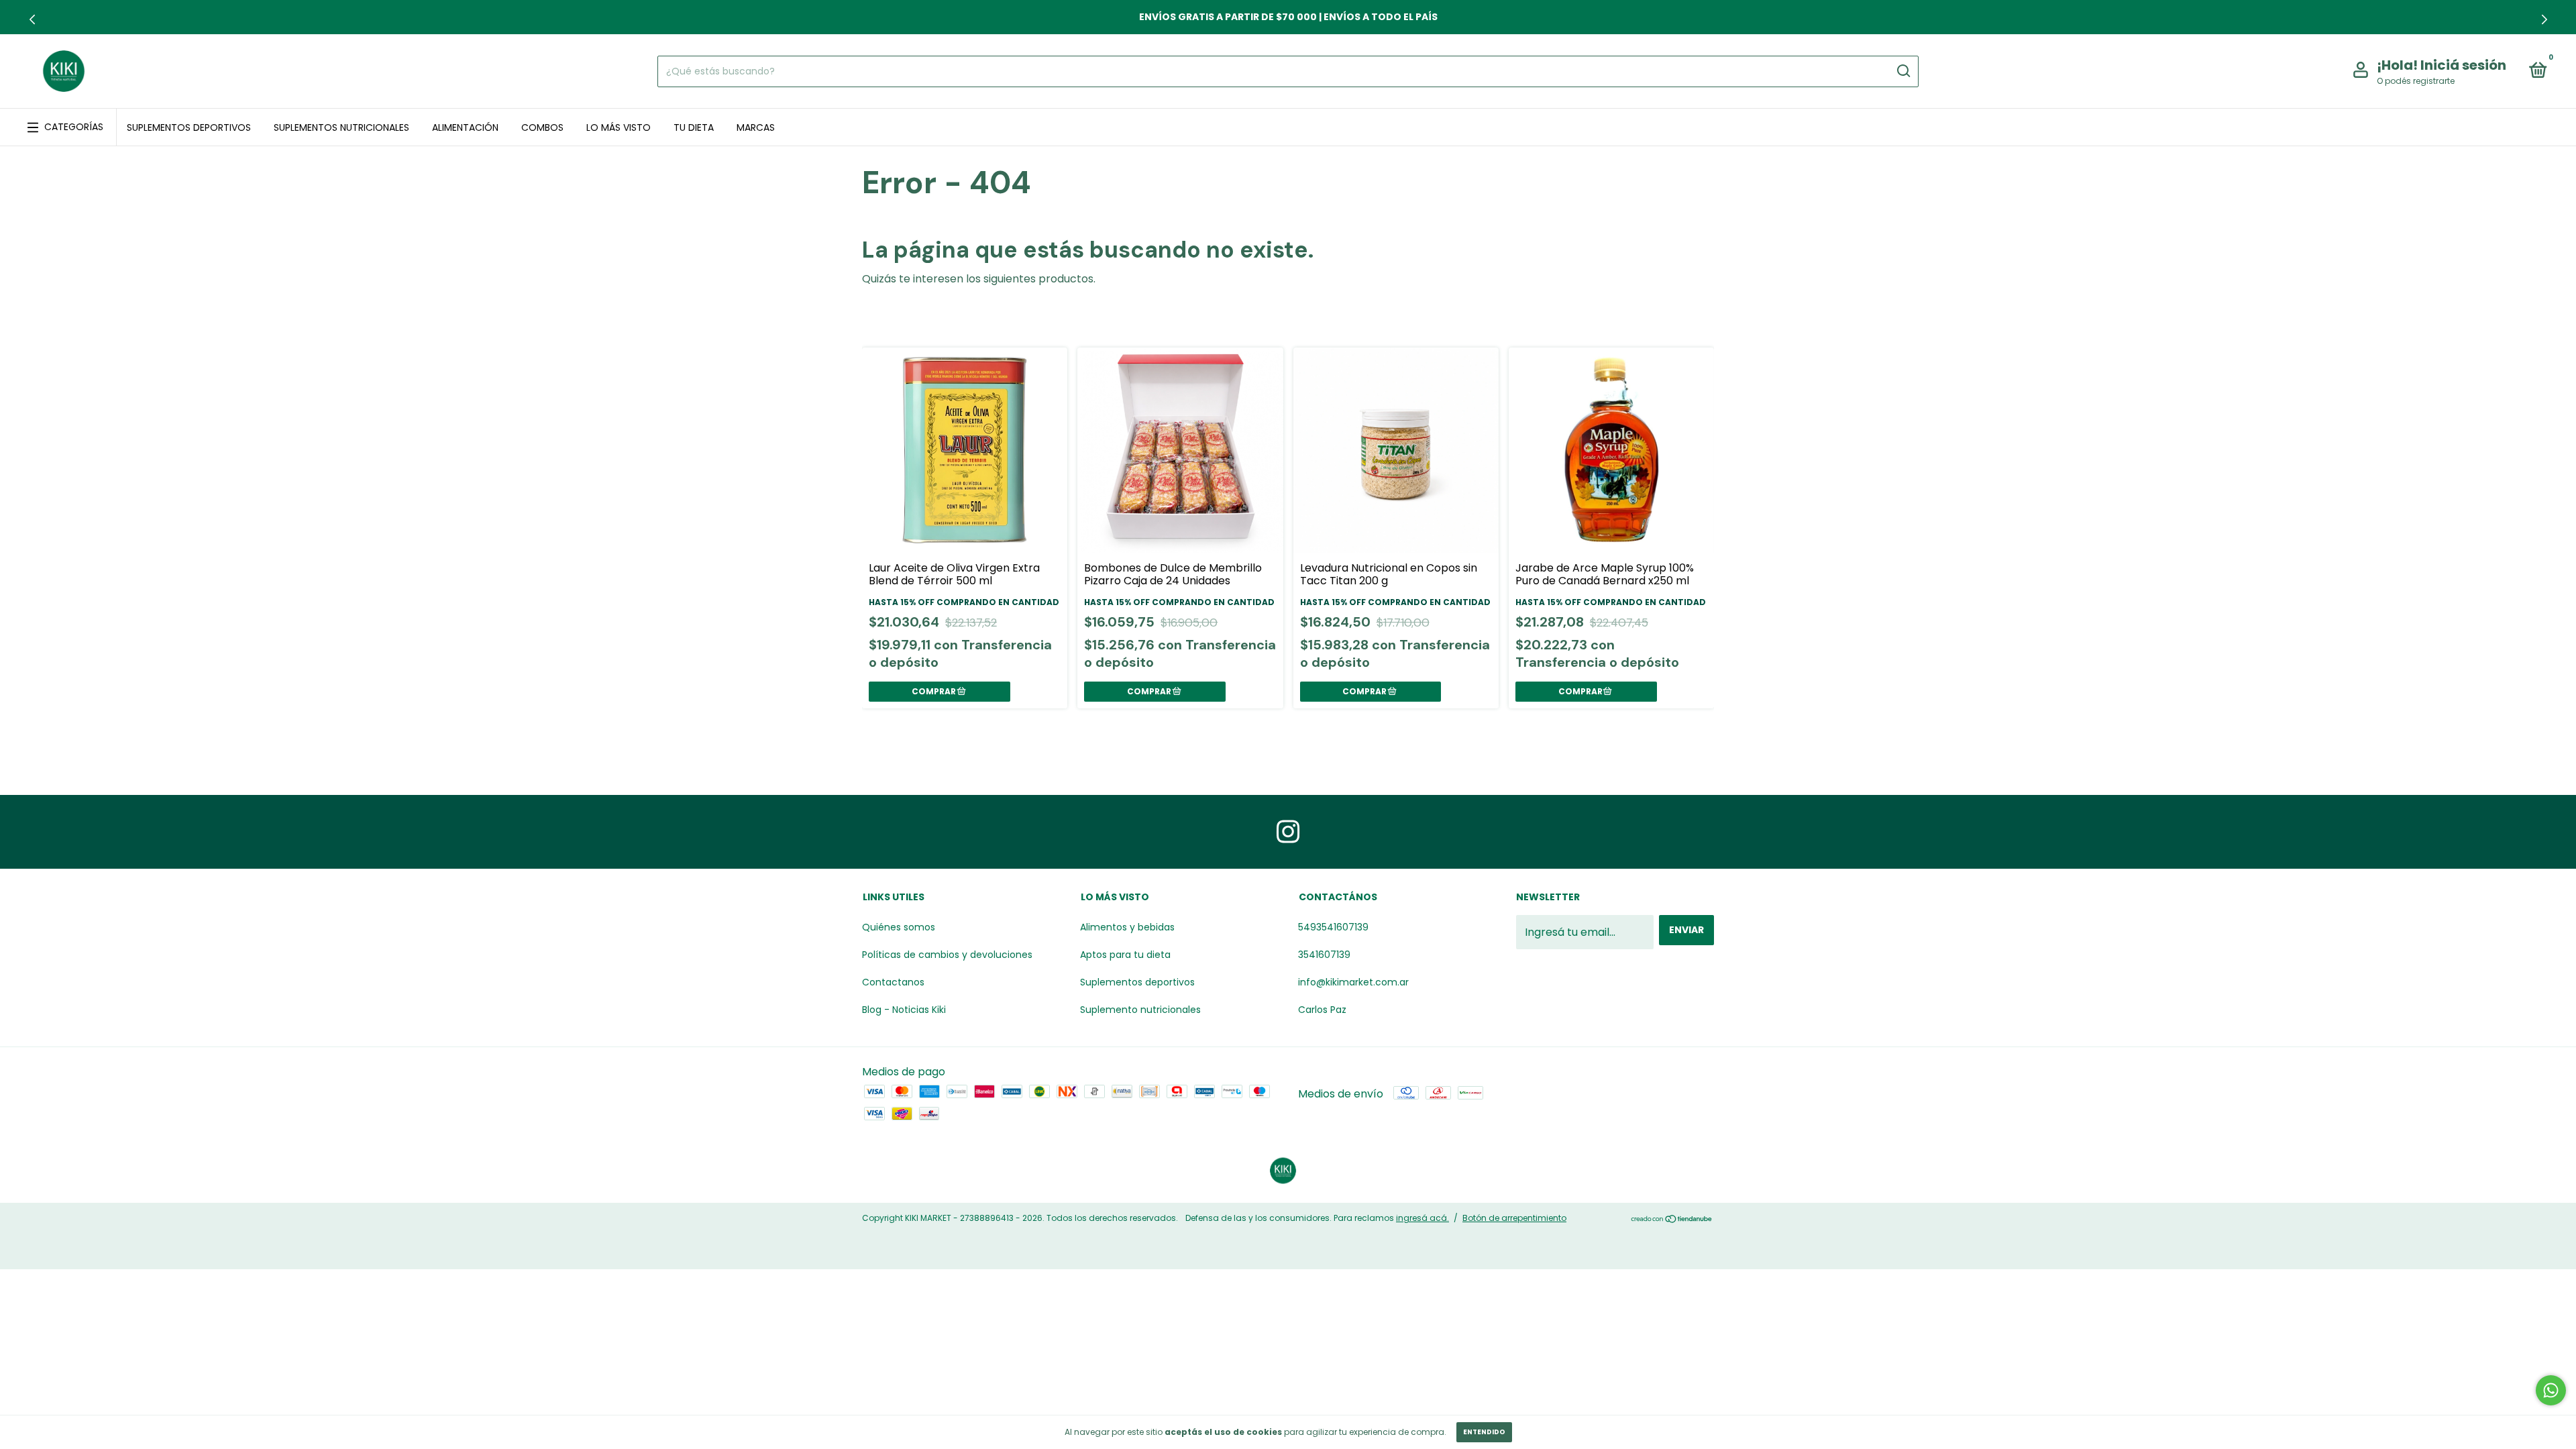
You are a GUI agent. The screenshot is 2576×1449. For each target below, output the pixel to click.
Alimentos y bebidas (1127, 927)
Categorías (74, 127)
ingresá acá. (1423, 1218)
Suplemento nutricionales (1140, 1010)
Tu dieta (694, 127)
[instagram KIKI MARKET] (1288, 832)
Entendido (1484, 1432)
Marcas (756, 127)
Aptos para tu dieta (1125, 955)
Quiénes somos (899, 927)
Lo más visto (619, 127)
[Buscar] (1903, 71)
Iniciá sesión (2463, 65)
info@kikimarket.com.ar (1353, 982)
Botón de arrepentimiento (1514, 1218)
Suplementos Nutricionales (341, 127)
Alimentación (465, 127)
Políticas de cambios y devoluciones (947, 955)
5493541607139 (1333, 927)
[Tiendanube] (1672, 1220)
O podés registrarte (2416, 81)
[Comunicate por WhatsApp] (2551, 1390)
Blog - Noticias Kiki (904, 1010)
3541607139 (1324, 955)
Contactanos (893, 982)
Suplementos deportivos (189, 127)
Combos (542, 127)
